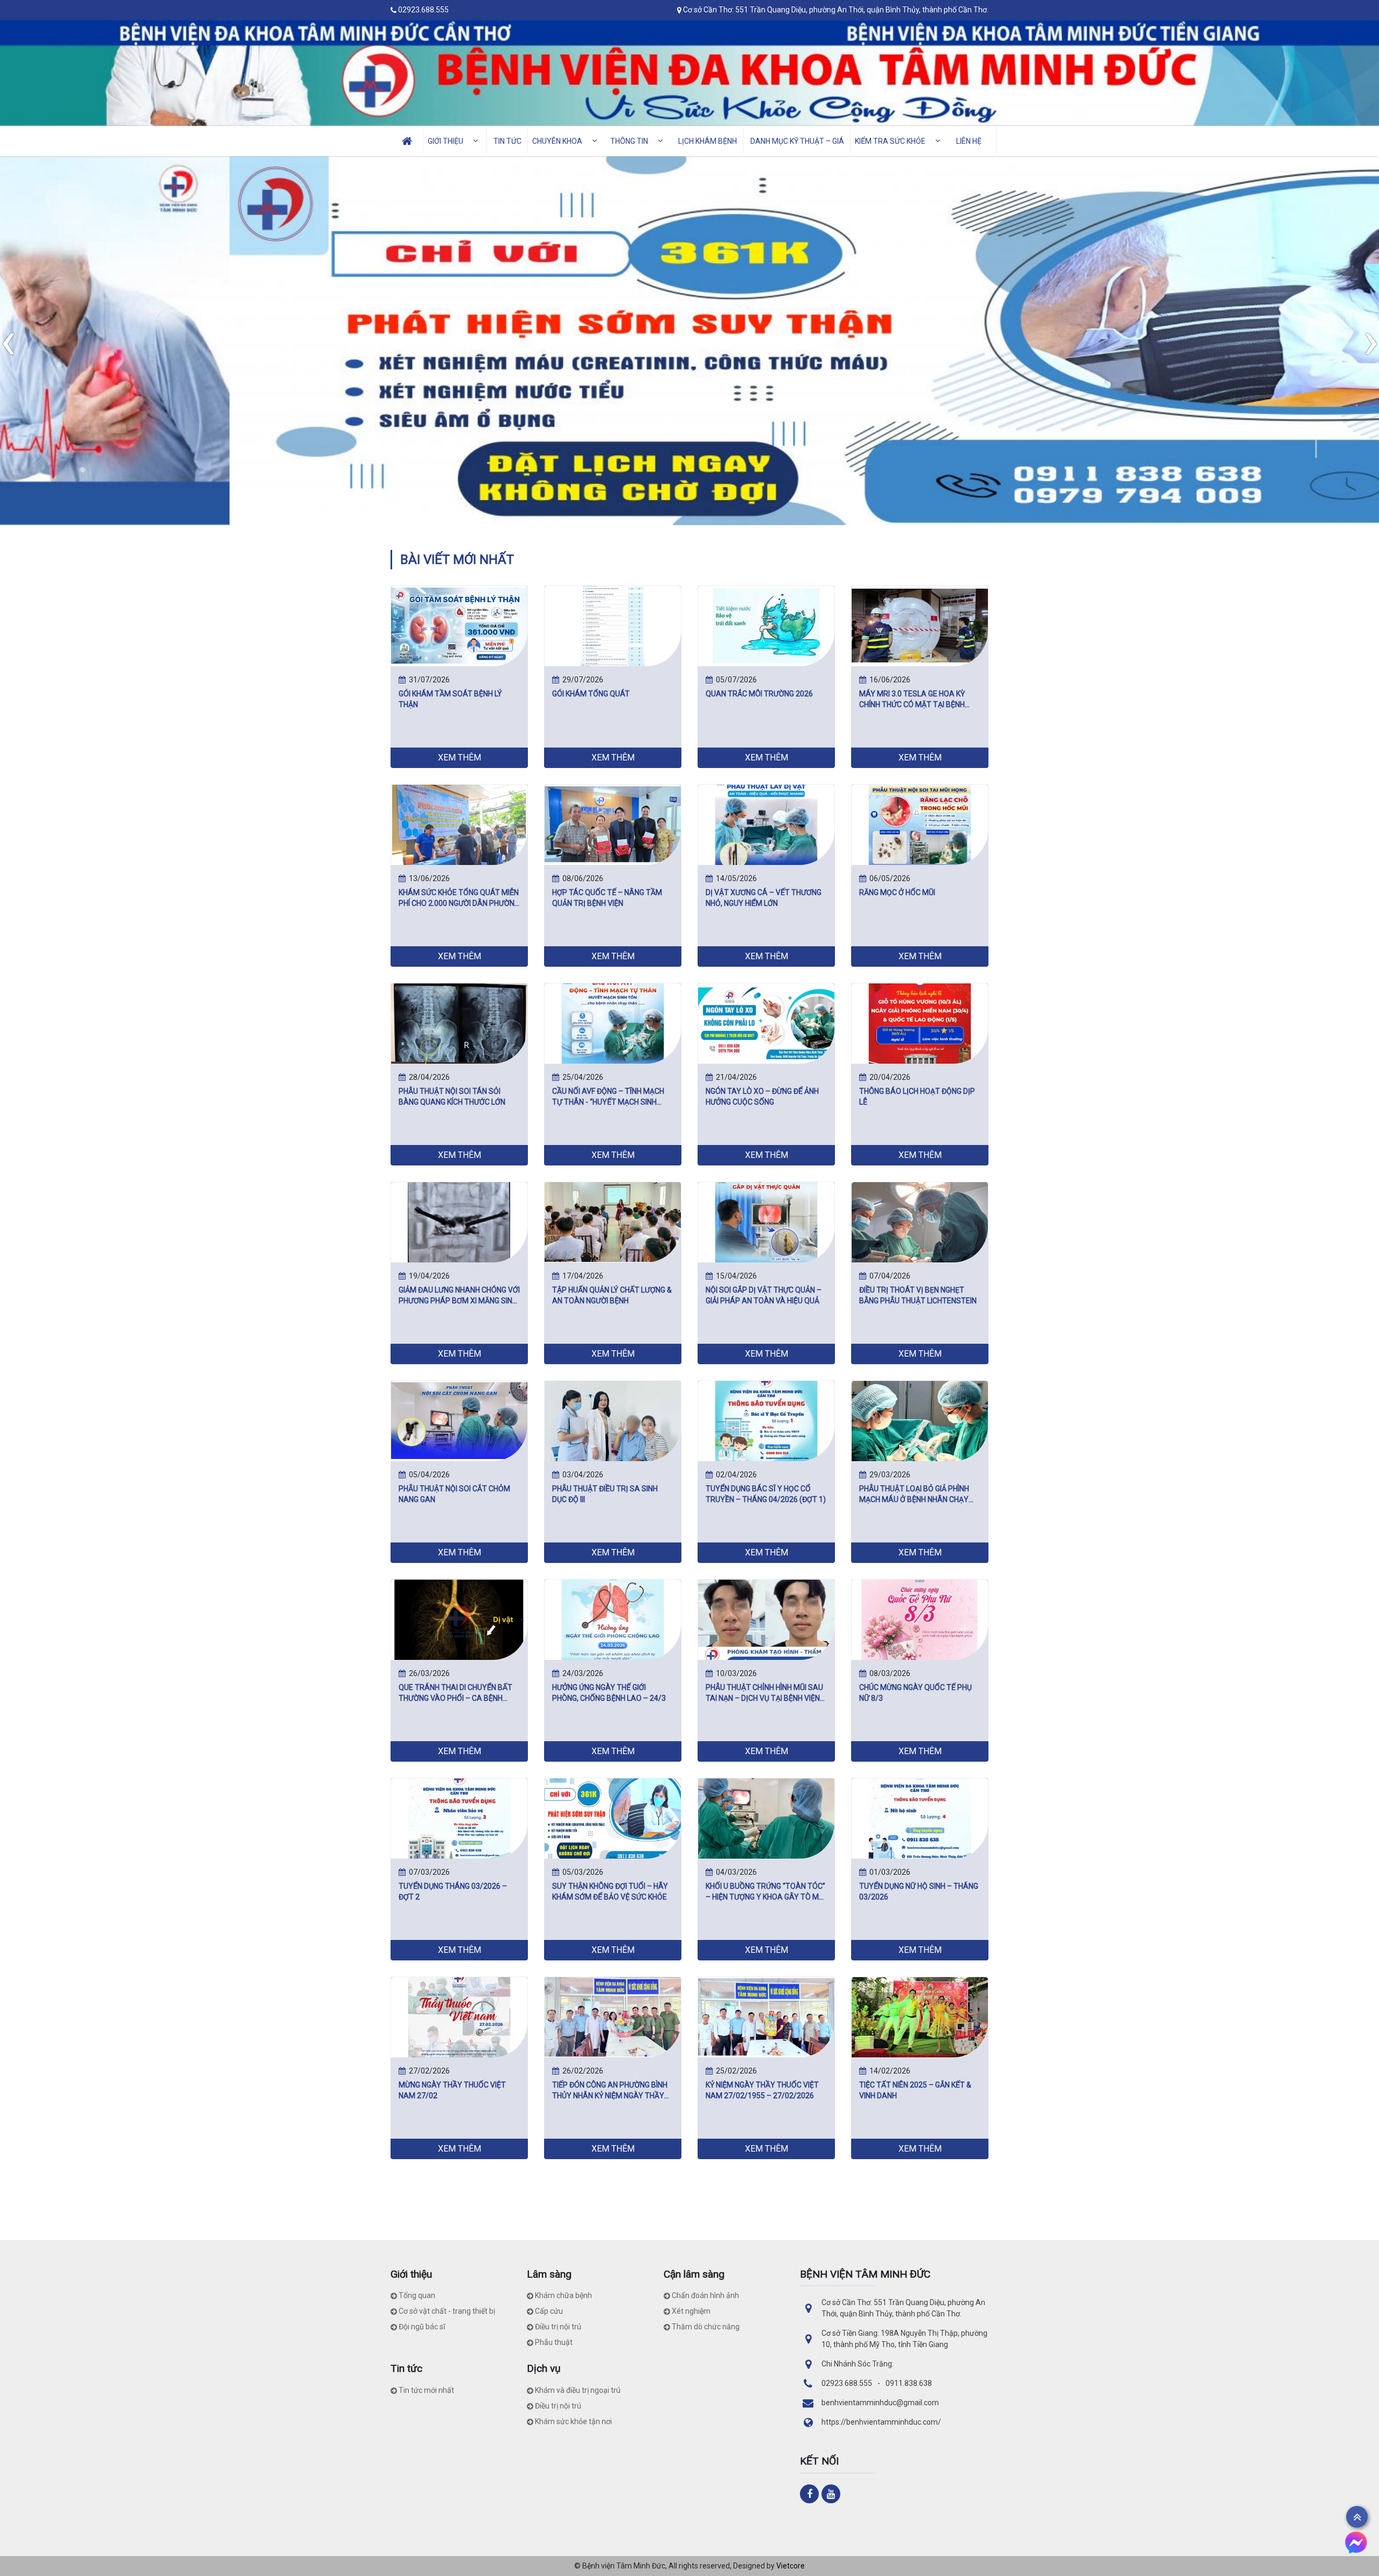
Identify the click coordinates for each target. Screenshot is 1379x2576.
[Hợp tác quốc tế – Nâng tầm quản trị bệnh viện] (613, 824)
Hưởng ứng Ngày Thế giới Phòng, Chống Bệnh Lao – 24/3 (609, 1693)
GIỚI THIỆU (445, 141)
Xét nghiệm (691, 2311)
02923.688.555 (423, 10)
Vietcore (791, 2566)
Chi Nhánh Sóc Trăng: (858, 2364)
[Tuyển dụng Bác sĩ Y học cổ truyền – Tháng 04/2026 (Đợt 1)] (766, 1420)
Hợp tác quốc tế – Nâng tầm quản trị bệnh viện (607, 898)
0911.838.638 (909, 2383)
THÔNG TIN (629, 141)
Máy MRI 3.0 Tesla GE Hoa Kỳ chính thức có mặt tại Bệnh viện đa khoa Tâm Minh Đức (912, 700)
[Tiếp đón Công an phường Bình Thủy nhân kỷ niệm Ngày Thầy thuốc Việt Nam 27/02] (613, 2016)
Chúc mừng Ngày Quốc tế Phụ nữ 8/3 (915, 1693)
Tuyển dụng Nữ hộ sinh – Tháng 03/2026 (919, 1891)
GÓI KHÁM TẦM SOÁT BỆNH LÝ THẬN (450, 699)
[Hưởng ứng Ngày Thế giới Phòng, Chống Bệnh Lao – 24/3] (613, 1619)
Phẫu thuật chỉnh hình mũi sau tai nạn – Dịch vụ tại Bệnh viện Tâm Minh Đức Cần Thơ (764, 1693)
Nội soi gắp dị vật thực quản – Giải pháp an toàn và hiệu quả (764, 1295)
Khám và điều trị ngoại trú (578, 2390)
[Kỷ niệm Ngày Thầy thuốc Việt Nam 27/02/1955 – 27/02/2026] (766, 2016)
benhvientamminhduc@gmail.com (880, 2403)
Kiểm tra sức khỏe (890, 141)
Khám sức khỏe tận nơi (573, 2421)
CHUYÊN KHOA (557, 141)
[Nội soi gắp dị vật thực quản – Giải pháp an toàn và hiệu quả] (766, 1221)
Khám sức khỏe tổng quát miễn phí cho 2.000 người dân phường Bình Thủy (459, 898)
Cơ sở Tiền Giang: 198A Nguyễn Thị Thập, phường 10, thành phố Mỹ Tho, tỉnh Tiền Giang (904, 2339)
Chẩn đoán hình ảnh (705, 2295)
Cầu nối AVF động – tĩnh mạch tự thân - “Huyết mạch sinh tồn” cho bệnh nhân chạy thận (611, 1097)
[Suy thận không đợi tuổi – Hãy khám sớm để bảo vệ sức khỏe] (613, 1818)
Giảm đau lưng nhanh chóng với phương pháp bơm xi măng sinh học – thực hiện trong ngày (459, 1296)
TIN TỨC (507, 141)
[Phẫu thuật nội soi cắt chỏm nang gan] (459, 1420)
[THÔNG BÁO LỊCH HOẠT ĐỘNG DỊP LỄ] (920, 1023)
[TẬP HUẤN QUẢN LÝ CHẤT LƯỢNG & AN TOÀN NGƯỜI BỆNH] (613, 1221)
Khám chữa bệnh (563, 2295)
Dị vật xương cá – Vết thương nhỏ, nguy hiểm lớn (764, 898)
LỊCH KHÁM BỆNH (708, 141)
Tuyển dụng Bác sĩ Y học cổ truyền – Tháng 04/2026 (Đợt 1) (766, 1494)
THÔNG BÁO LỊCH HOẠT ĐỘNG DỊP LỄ (917, 1097)
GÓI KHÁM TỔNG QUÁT (591, 694)
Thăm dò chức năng (706, 2327)
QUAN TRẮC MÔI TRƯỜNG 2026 (759, 694)
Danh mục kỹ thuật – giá (797, 141)
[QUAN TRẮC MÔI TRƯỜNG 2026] (766, 625)
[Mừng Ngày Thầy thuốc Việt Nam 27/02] (459, 2016)
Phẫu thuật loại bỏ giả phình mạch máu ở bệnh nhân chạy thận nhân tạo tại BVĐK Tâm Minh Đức (914, 1495)
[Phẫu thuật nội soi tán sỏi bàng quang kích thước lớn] (459, 1023)
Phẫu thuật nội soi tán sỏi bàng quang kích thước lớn (452, 1097)
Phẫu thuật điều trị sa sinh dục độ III (605, 1494)
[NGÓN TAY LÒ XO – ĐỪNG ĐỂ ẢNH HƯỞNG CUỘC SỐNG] (766, 1023)
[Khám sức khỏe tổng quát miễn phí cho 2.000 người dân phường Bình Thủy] (459, 824)
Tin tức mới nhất (426, 2390)
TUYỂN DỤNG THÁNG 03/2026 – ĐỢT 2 (453, 1891)
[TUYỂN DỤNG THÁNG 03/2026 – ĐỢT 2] (459, 1818)
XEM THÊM (459, 758)
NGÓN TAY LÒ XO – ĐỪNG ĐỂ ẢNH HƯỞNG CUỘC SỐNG (762, 1097)
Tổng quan (417, 2295)
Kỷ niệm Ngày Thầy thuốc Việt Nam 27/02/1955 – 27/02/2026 (762, 2090)
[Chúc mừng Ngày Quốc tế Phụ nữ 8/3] (920, 1619)
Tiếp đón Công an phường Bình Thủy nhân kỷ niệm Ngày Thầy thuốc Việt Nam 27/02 (610, 2091)
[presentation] (8, 340)
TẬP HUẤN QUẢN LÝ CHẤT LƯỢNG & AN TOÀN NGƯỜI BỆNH (612, 1295)
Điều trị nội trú (558, 2327)
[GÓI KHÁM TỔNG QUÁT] (613, 625)
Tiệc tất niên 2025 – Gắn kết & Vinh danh (915, 2090)
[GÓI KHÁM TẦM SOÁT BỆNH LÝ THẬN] (459, 625)
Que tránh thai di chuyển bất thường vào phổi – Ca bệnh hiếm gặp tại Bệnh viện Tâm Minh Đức (459, 1693)
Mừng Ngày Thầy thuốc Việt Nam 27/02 (452, 2090)
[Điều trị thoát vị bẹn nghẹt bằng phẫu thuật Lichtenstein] (920, 1221)
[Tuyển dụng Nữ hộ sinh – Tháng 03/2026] (920, 1818)
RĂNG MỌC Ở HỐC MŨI (897, 892)
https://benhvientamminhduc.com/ (881, 2422)
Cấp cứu (549, 2311)
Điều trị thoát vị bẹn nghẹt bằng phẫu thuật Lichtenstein (918, 1295)
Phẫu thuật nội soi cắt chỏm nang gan (454, 1494)
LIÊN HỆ (969, 141)
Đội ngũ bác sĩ (422, 2327)
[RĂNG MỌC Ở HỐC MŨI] (920, 824)
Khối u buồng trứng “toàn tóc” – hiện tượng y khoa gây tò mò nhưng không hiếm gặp (765, 1892)
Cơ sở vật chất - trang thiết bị (447, 2311)
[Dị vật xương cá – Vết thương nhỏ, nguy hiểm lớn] (766, 824)
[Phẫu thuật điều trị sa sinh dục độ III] (613, 1420)
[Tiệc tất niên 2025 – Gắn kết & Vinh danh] (920, 2016)
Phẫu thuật (554, 2342)
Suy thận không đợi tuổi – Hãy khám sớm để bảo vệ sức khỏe (610, 1891)
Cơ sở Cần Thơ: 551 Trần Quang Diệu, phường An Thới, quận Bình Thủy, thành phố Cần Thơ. (836, 10)
